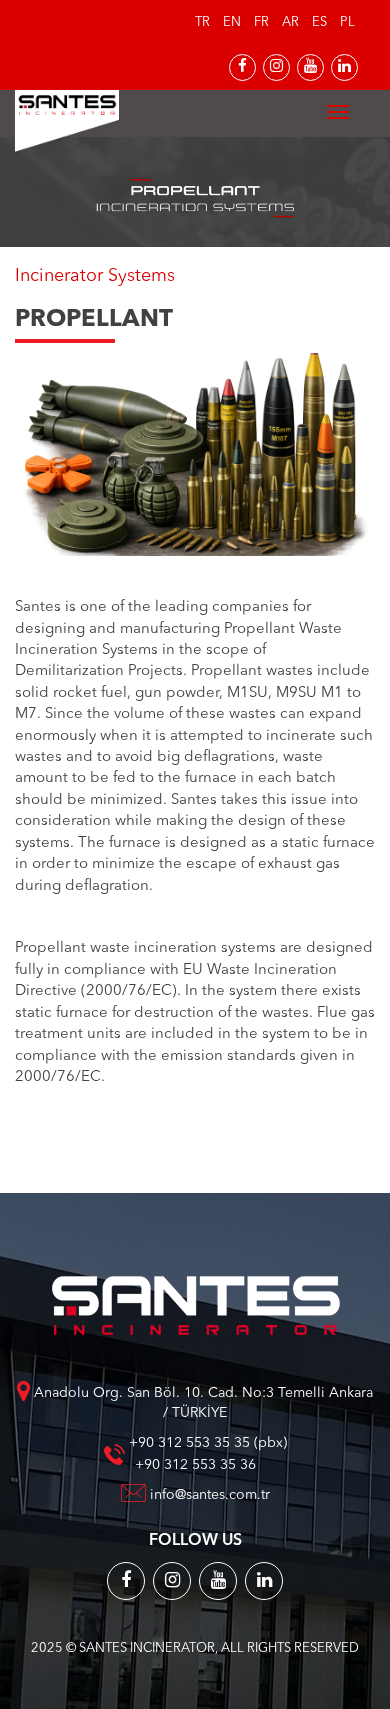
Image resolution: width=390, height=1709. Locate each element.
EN (232, 22)
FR (261, 22)
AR (290, 22)
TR (202, 22)
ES (319, 22)
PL (347, 22)
